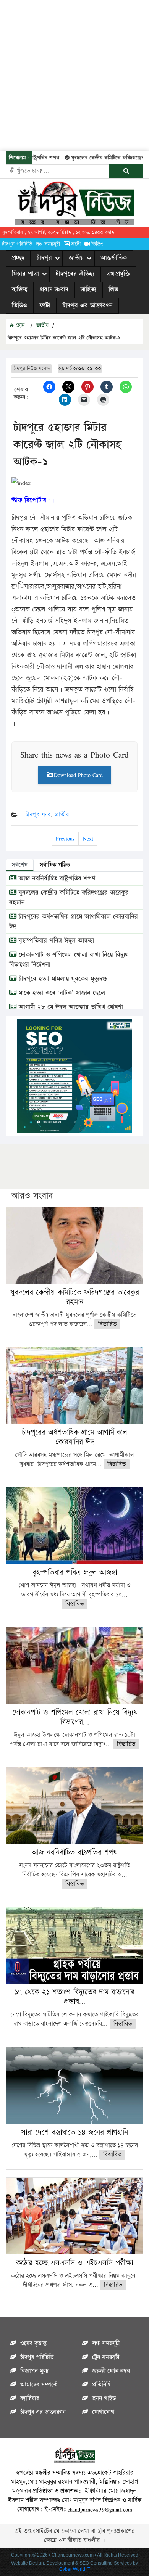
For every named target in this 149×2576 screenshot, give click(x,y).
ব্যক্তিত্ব (20, 290)
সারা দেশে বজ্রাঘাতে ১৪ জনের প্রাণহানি (74, 2132)
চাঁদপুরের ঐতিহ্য (75, 274)
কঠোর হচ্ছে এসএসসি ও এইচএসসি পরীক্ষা (74, 2263)
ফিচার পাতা (25, 274)
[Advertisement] (74, 74)
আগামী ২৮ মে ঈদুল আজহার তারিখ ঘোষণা (70, 1007)
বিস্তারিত (107, 1324)
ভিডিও (97, 244)
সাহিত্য (88, 290)
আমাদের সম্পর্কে (39, 2385)
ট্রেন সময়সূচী (106, 2357)
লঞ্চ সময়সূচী (48, 244)
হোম (19, 325)
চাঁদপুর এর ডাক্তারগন (88, 306)
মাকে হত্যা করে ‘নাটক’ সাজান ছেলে (61, 993)
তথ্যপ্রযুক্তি (118, 274)
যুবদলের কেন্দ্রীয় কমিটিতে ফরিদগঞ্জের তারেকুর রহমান (75, 1297)
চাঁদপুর (44, 258)
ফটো (76, 244)
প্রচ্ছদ (18, 258)
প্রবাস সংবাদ (54, 290)
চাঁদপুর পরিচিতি (17, 244)
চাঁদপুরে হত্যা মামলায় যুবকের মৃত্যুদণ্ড (62, 979)
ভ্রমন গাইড (104, 2398)
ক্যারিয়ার (30, 2398)
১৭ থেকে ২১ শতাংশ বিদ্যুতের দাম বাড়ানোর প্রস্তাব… (74, 1997)
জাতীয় (76, 258)
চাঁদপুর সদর (38, 815)
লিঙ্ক (113, 290)
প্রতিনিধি (101, 2385)
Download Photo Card (78, 775)
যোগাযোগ (103, 2412)
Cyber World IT (75, 2569)
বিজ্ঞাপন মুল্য (34, 2371)
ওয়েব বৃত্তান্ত (33, 2344)
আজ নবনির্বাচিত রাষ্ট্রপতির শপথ (56, 879)
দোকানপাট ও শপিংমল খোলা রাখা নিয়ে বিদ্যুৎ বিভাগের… (74, 1717)
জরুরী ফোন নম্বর (111, 2371)
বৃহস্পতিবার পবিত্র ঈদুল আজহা (55, 941)
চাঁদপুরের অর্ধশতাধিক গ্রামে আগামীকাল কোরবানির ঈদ (74, 1437)
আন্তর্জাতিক (114, 258)
